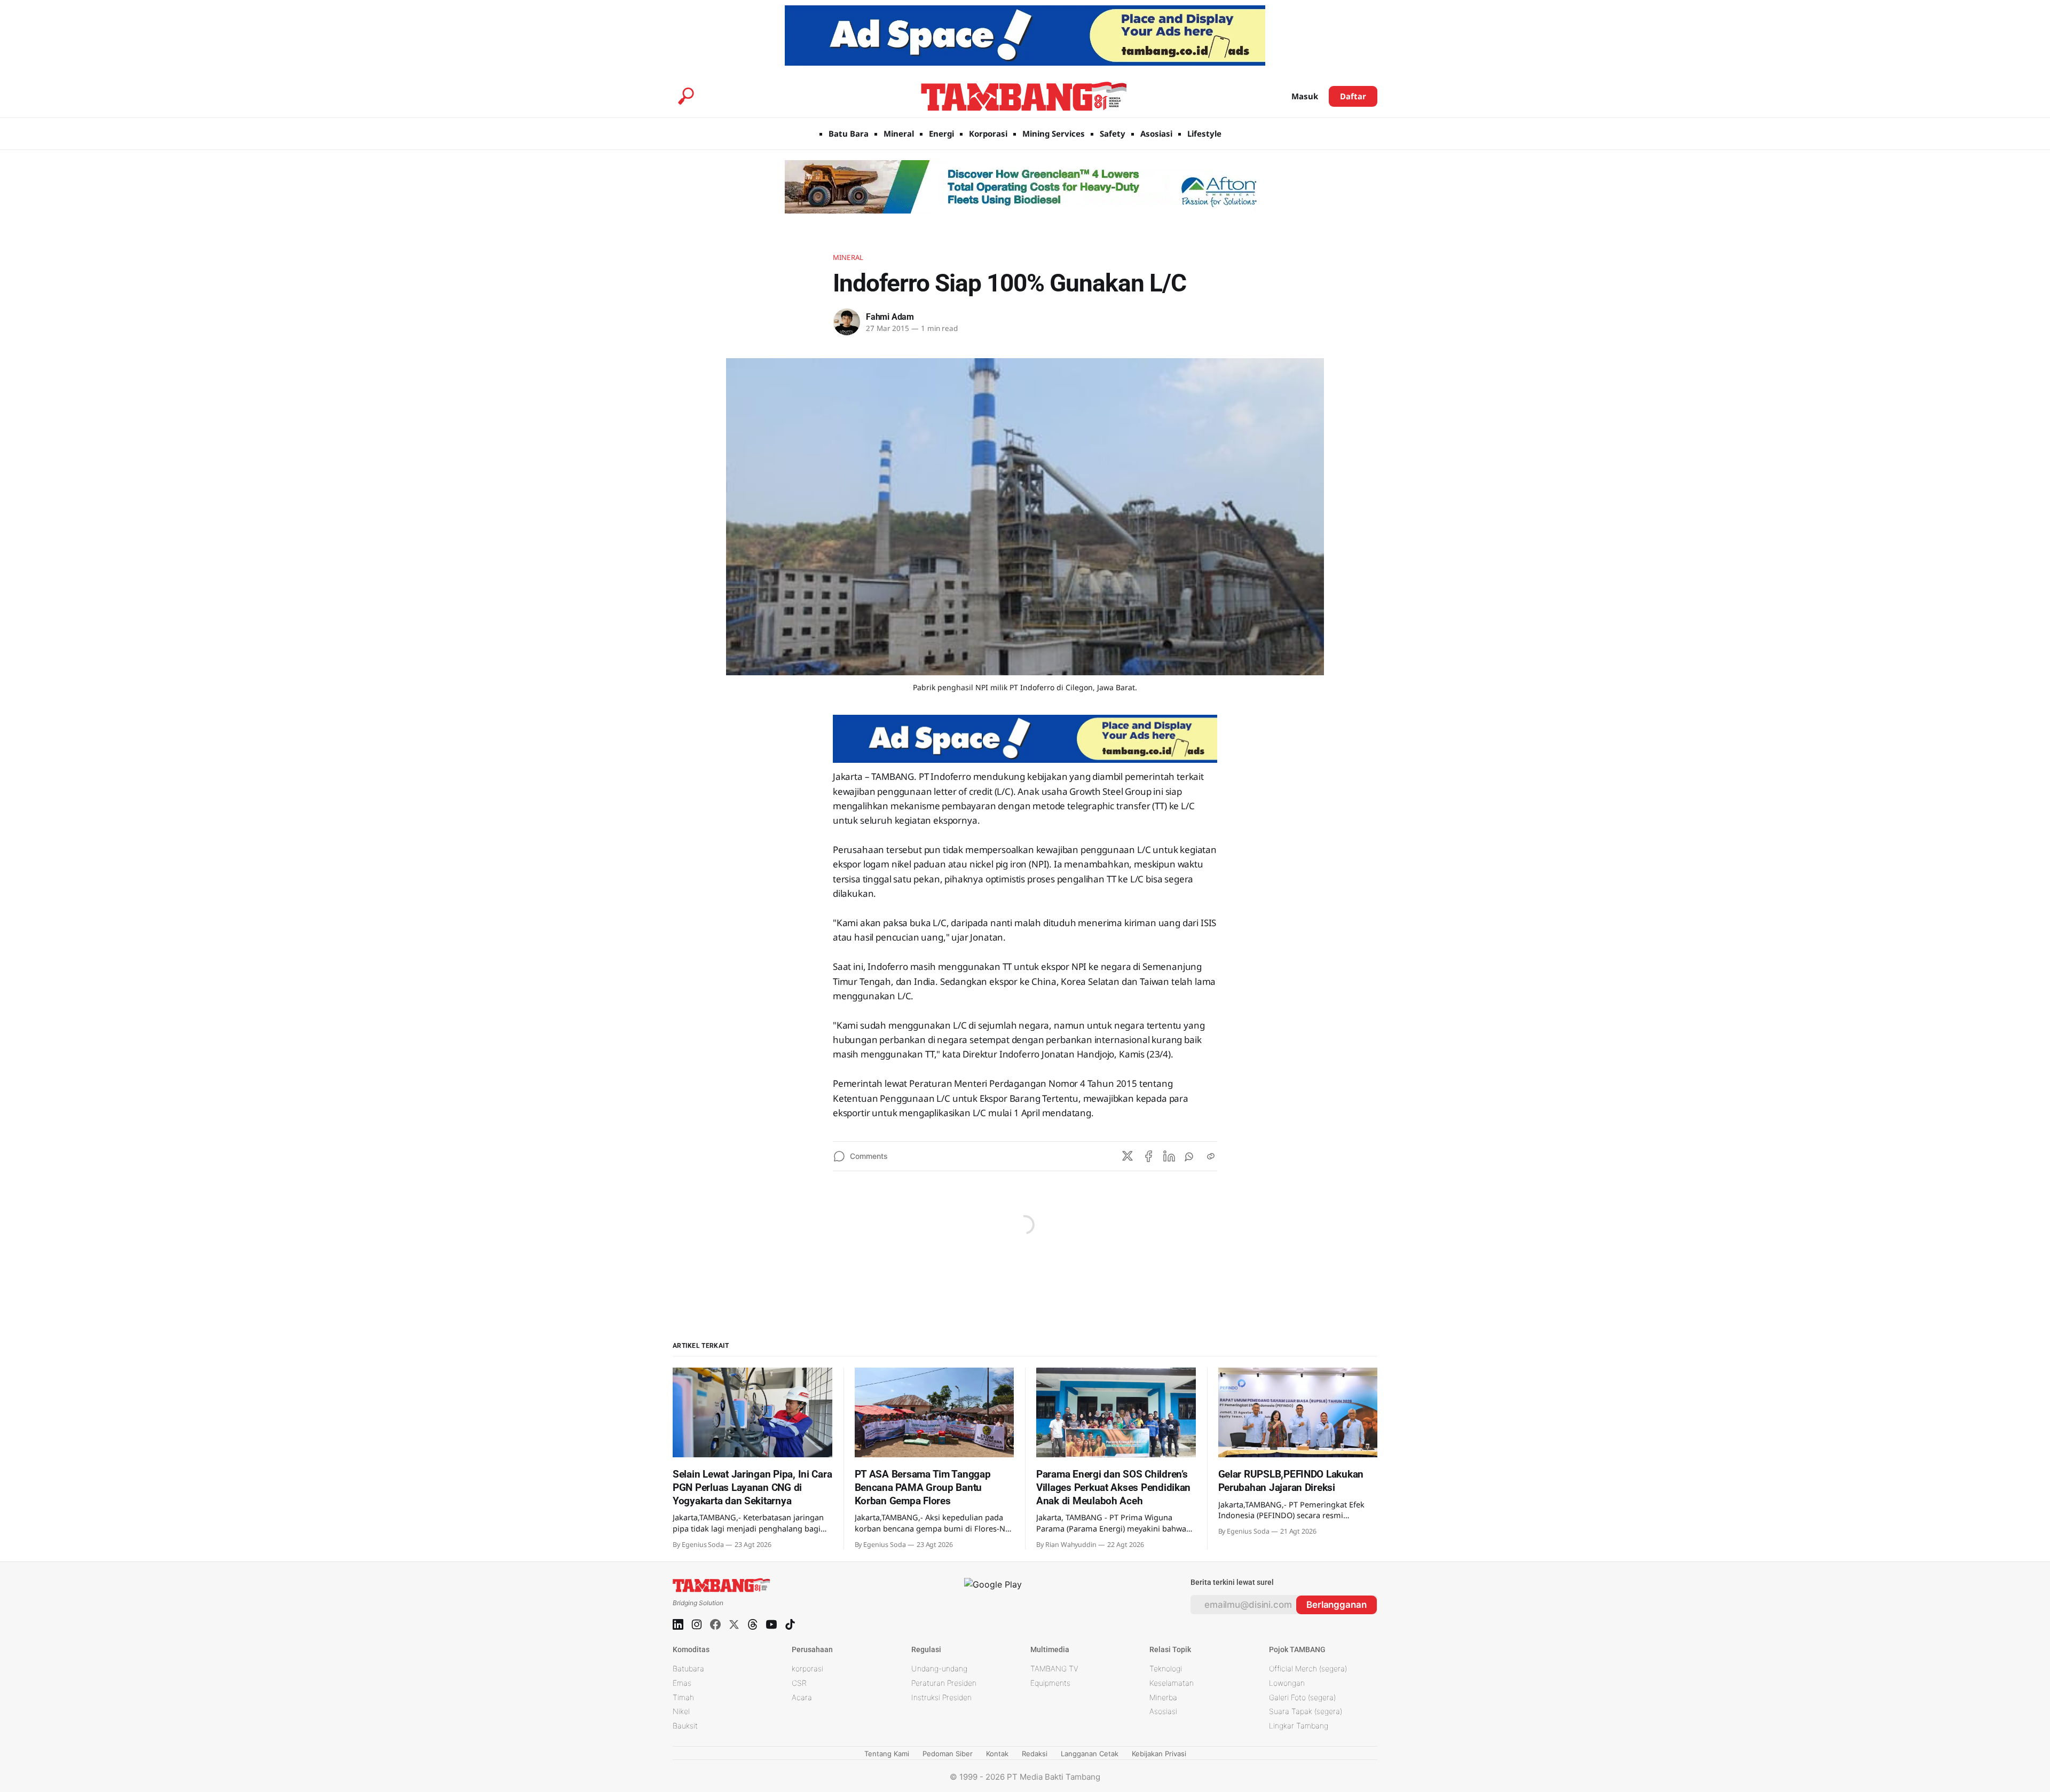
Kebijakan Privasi (1159, 1754)
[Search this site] (686, 96)
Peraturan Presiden (944, 1683)
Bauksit (685, 1726)
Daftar (1353, 96)
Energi (941, 133)
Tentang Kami (887, 1754)
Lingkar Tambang (1299, 1726)
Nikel (681, 1711)
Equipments (1050, 1683)
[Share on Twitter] (1127, 1156)
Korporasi (988, 133)
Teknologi (1166, 1668)
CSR (799, 1683)
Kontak (997, 1754)
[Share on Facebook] (1148, 1156)
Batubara (688, 1668)
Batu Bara (849, 133)
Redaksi (1035, 1754)
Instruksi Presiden (941, 1697)
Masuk (1305, 96)
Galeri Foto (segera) (1302, 1697)
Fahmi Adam (890, 317)
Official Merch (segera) (1308, 1668)
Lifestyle (1204, 133)
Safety (1113, 133)
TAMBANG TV (1054, 1668)
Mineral (899, 133)
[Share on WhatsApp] (1190, 1156)
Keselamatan (1172, 1683)
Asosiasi (1156, 133)
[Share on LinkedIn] (1169, 1156)
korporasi (807, 1668)
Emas (682, 1683)
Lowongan (1287, 1683)
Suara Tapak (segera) (1306, 1711)
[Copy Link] (1211, 1156)
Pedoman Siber (948, 1754)
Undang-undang (939, 1668)
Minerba (1163, 1697)
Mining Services (1054, 133)
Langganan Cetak (1090, 1754)
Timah (683, 1697)
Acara (802, 1697)
